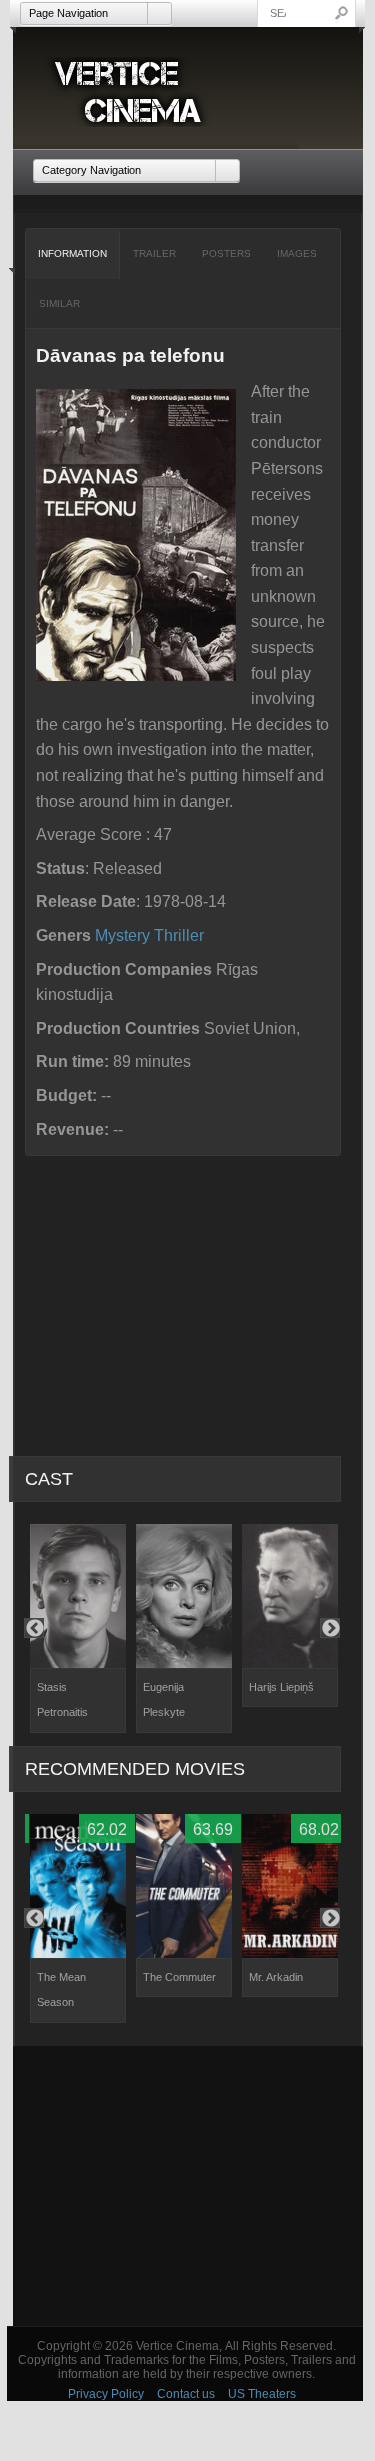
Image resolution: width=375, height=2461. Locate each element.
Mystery (122, 935)
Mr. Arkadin (276, 1977)
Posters (226, 253)
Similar (59, 303)
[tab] (73, 254)
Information (72, 253)
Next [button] (330, 1628)
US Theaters (262, 2394)
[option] (78, 1628)
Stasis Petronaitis (62, 1700)
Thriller (179, 935)
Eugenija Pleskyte (164, 1700)
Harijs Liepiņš (281, 1687)
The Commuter (179, 1977)
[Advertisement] (188, 2186)
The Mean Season (61, 1990)
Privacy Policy (106, 2394)
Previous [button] (34, 1628)
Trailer (154, 253)
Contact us (186, 2394)
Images (297, 253)
